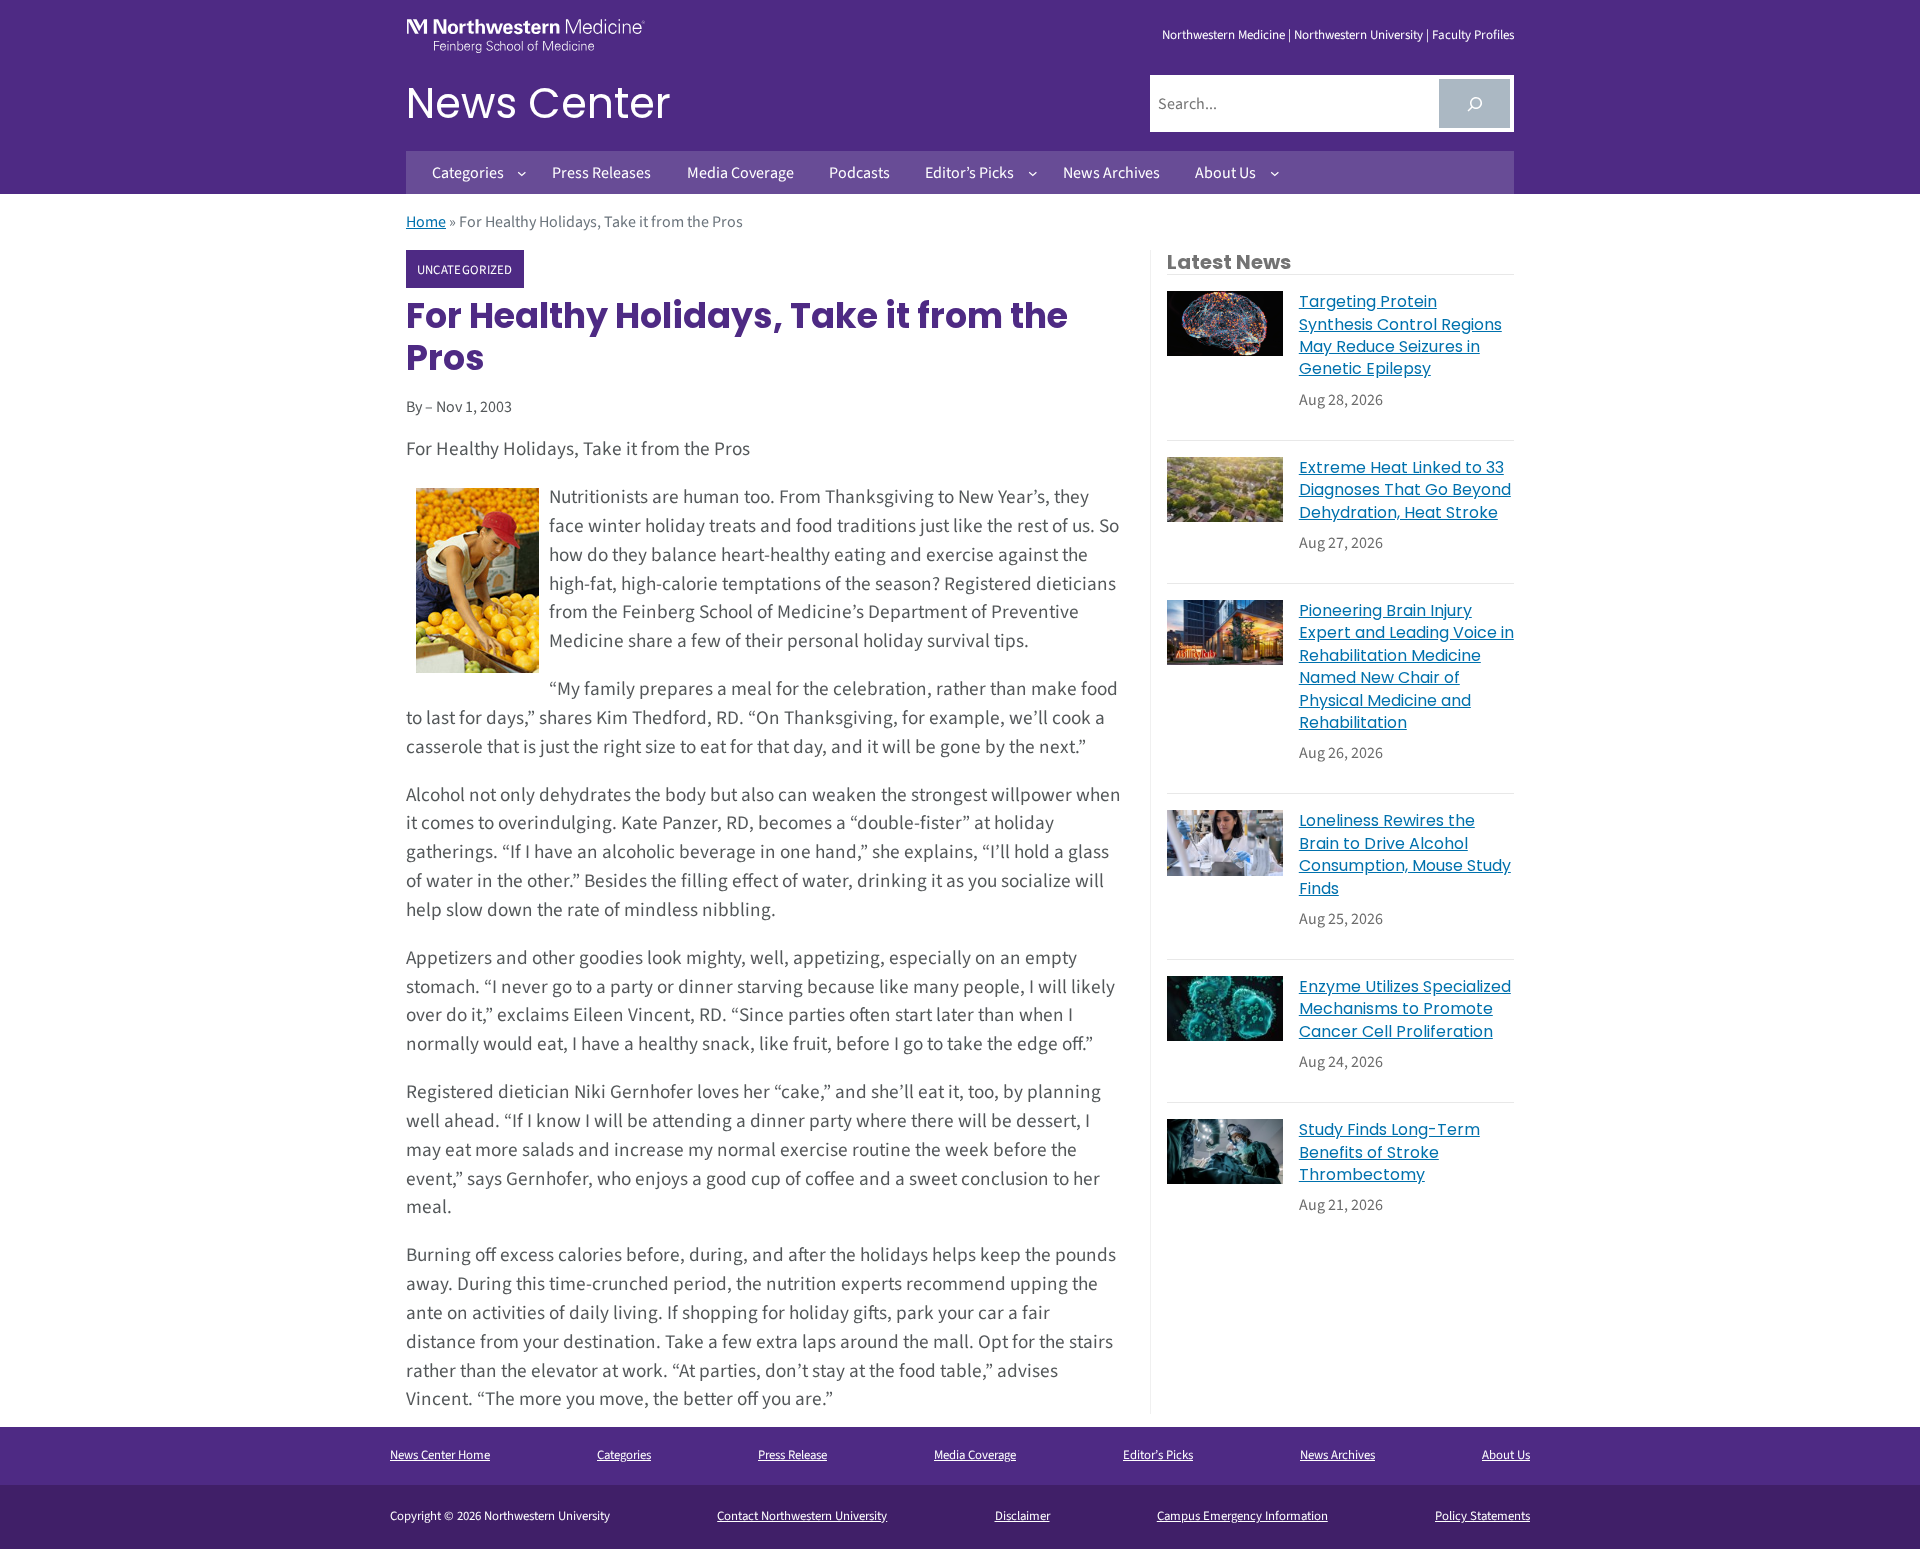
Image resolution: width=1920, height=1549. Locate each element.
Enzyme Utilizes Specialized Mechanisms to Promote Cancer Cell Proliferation (1405, 1009)
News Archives (1337, 1455)
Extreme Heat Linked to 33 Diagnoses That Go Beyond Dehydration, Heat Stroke (1405, 490)
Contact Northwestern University (802, 1516)
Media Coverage (975, 1455)
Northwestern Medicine (1223, 35)
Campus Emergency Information (1242, 1516)
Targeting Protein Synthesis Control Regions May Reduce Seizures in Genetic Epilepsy (1400, 335)
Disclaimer (1022, 1516)
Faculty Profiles (1473, 35)
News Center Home (440, 1455)
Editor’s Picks (1158, 1455)
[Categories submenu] (522, 173)
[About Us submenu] (1275, 173)
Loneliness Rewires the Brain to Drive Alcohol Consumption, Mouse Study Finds (1405, 854)
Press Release (792, 1455)
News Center (538, 103)
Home (426, 222)
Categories (624, 1455)
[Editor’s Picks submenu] (1033, 173)
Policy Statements (1482, 1516)
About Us (1506, 1455)
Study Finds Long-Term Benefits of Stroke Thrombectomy (1389, 1152)
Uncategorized (465, 270)
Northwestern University (1358, 35)
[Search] (1474, 103)
